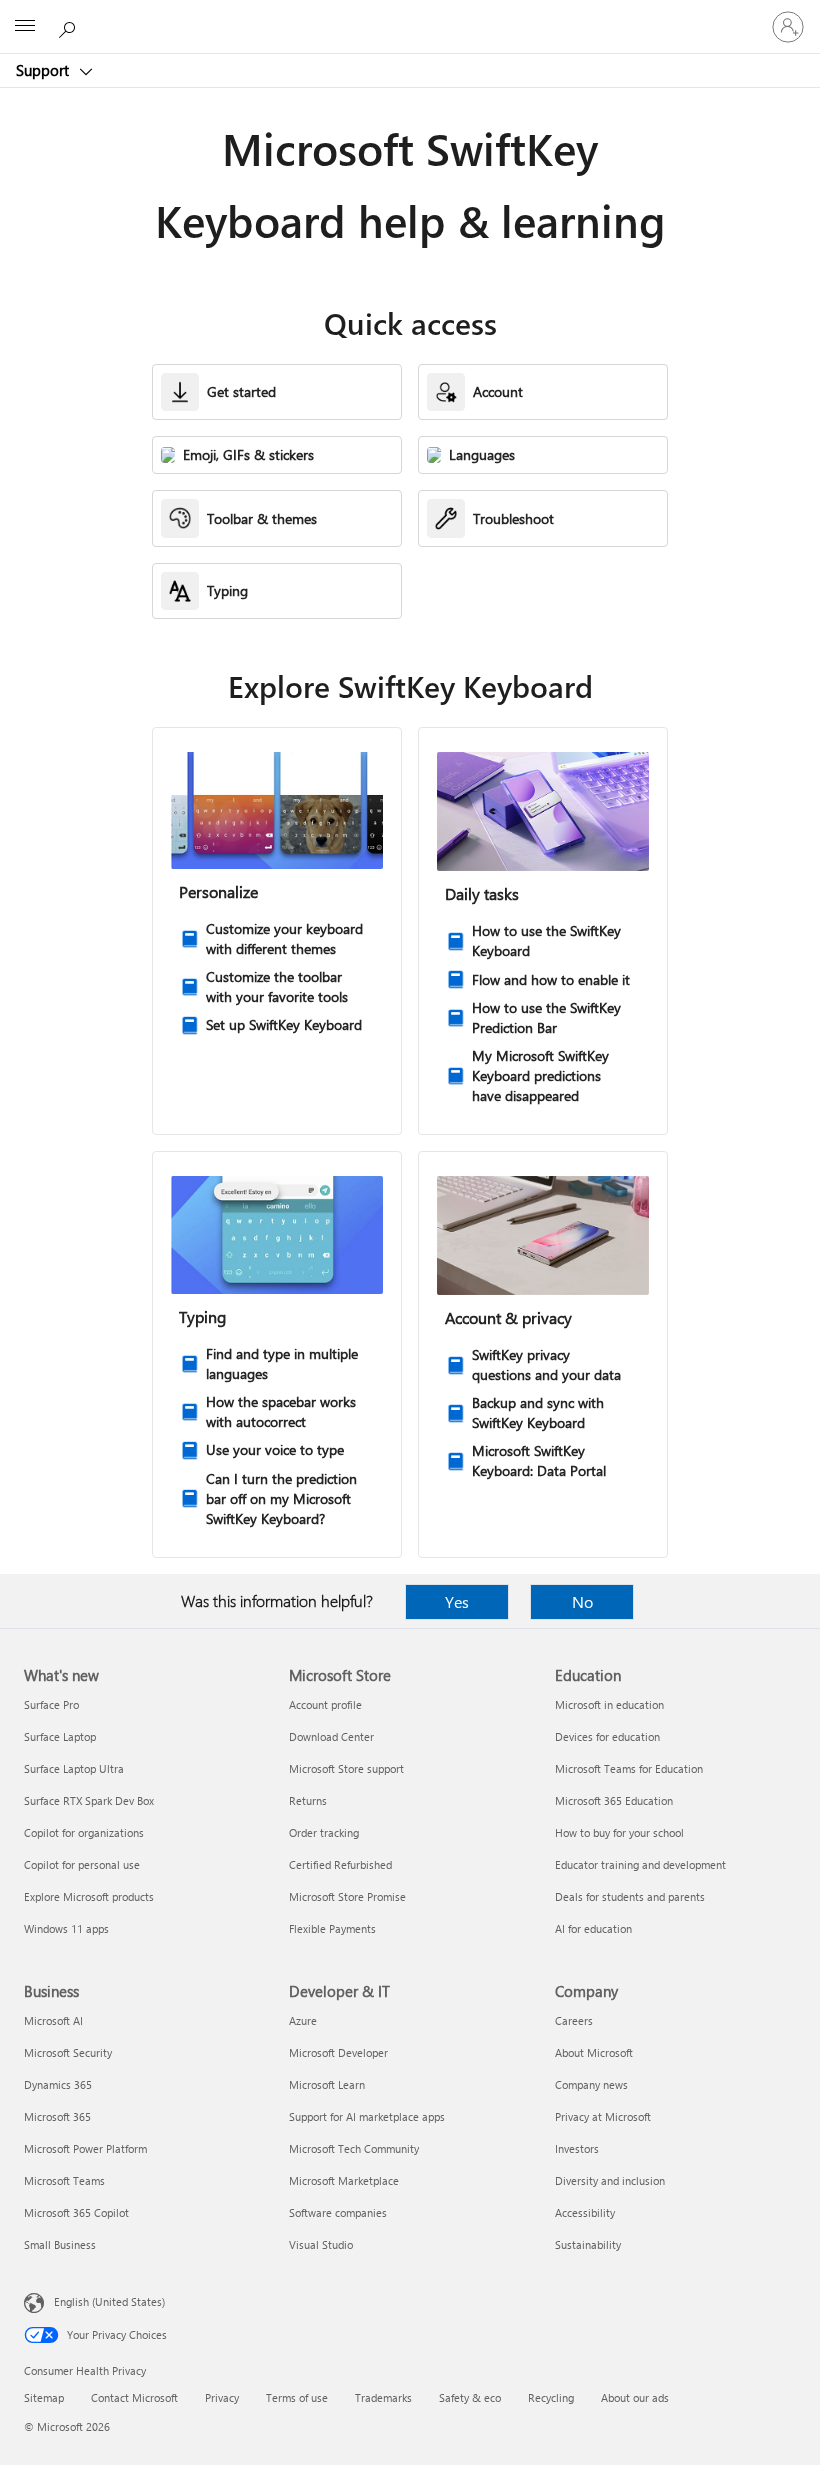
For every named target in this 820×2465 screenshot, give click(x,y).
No (582, 1601)
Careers (574, 2020)
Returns (308, 1800)
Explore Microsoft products (89, 1896)
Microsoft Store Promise (347, 1896)
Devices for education (607, 1736)
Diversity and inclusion (610, 2180)
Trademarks (383, 2397)
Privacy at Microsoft (603, 2116)
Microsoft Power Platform (85, 2148)
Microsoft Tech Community (354, 2148)
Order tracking (324, 1832)
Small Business (60, 2244)
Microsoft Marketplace (344, 2180)
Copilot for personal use (82, 1864)
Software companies (338, 2212)
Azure (303, 2020)
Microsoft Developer (338, 2052)
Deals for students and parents (630, 1896)
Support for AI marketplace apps (367, 2116)
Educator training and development (640, 1864)
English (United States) (109, 2301)
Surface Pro (51, 1704)
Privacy (222, 2397)
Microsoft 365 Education (614, 1800)
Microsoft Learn (327, 2084)
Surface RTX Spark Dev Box (89, 1800)
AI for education (593, 1928)
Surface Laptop (60, 1736)
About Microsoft (594, 2052)
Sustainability (588, 2244)
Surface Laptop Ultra (74, 1768)
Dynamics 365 (58, 2084)
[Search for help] (70, 26)
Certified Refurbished (340, 1864)
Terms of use (297, 2397)
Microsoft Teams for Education (629, 1768)
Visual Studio (321, 2244)
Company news (591, 2084)
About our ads (635, 2397)
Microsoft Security (68, 2052)
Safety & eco (470, 2397)
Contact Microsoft (134, 2397)
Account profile (325, 1704)
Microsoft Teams (64, 2180)
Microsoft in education (609, 1704)
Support (44, 70)
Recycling (551, 2397)
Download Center (331, 1736)
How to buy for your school (619, 1832)
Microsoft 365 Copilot (76, 2212)
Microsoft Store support (346, 1768)
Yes (457, 1601)
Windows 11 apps (66, 1928)
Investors (577, 2148)
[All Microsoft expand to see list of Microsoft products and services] (25, 27)
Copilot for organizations (84, 1832)
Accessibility (585, 2212)
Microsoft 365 (57, 2116)
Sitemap (44, 2397)
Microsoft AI (53, 2020)
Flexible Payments (332, 1928)
